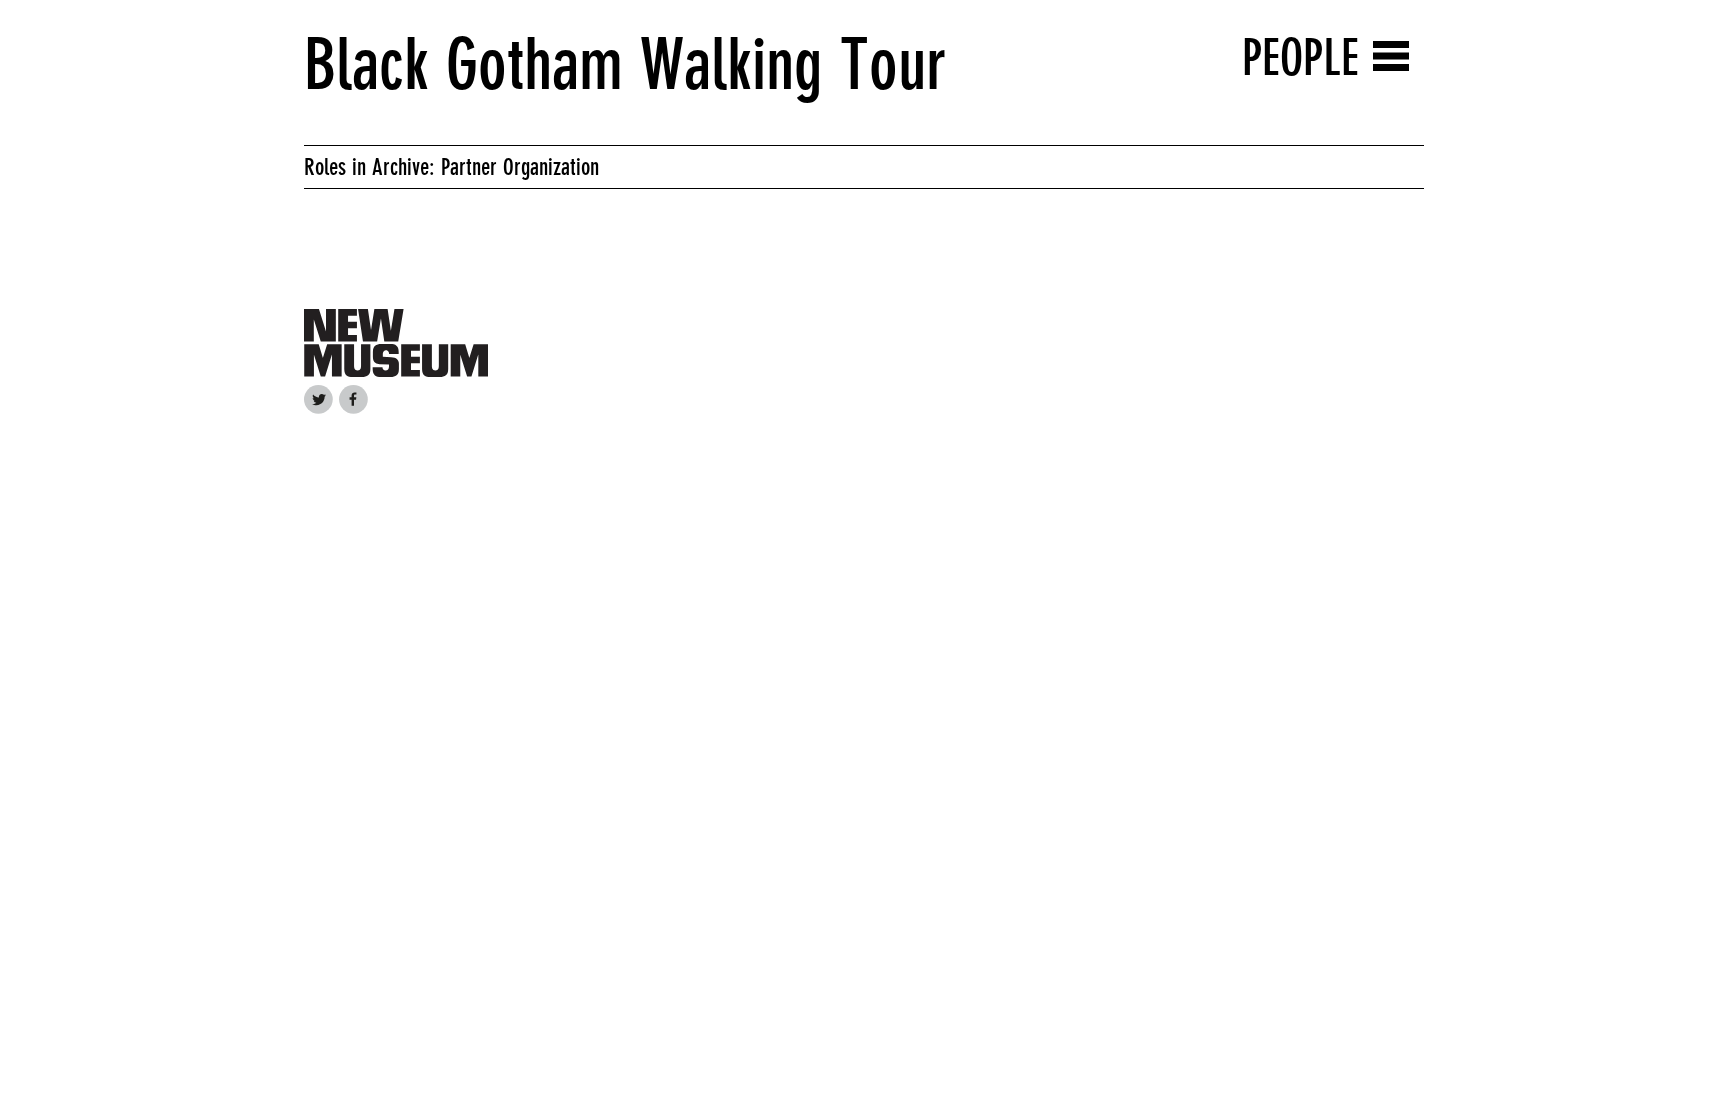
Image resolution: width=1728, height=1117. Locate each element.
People (1300, 57)
